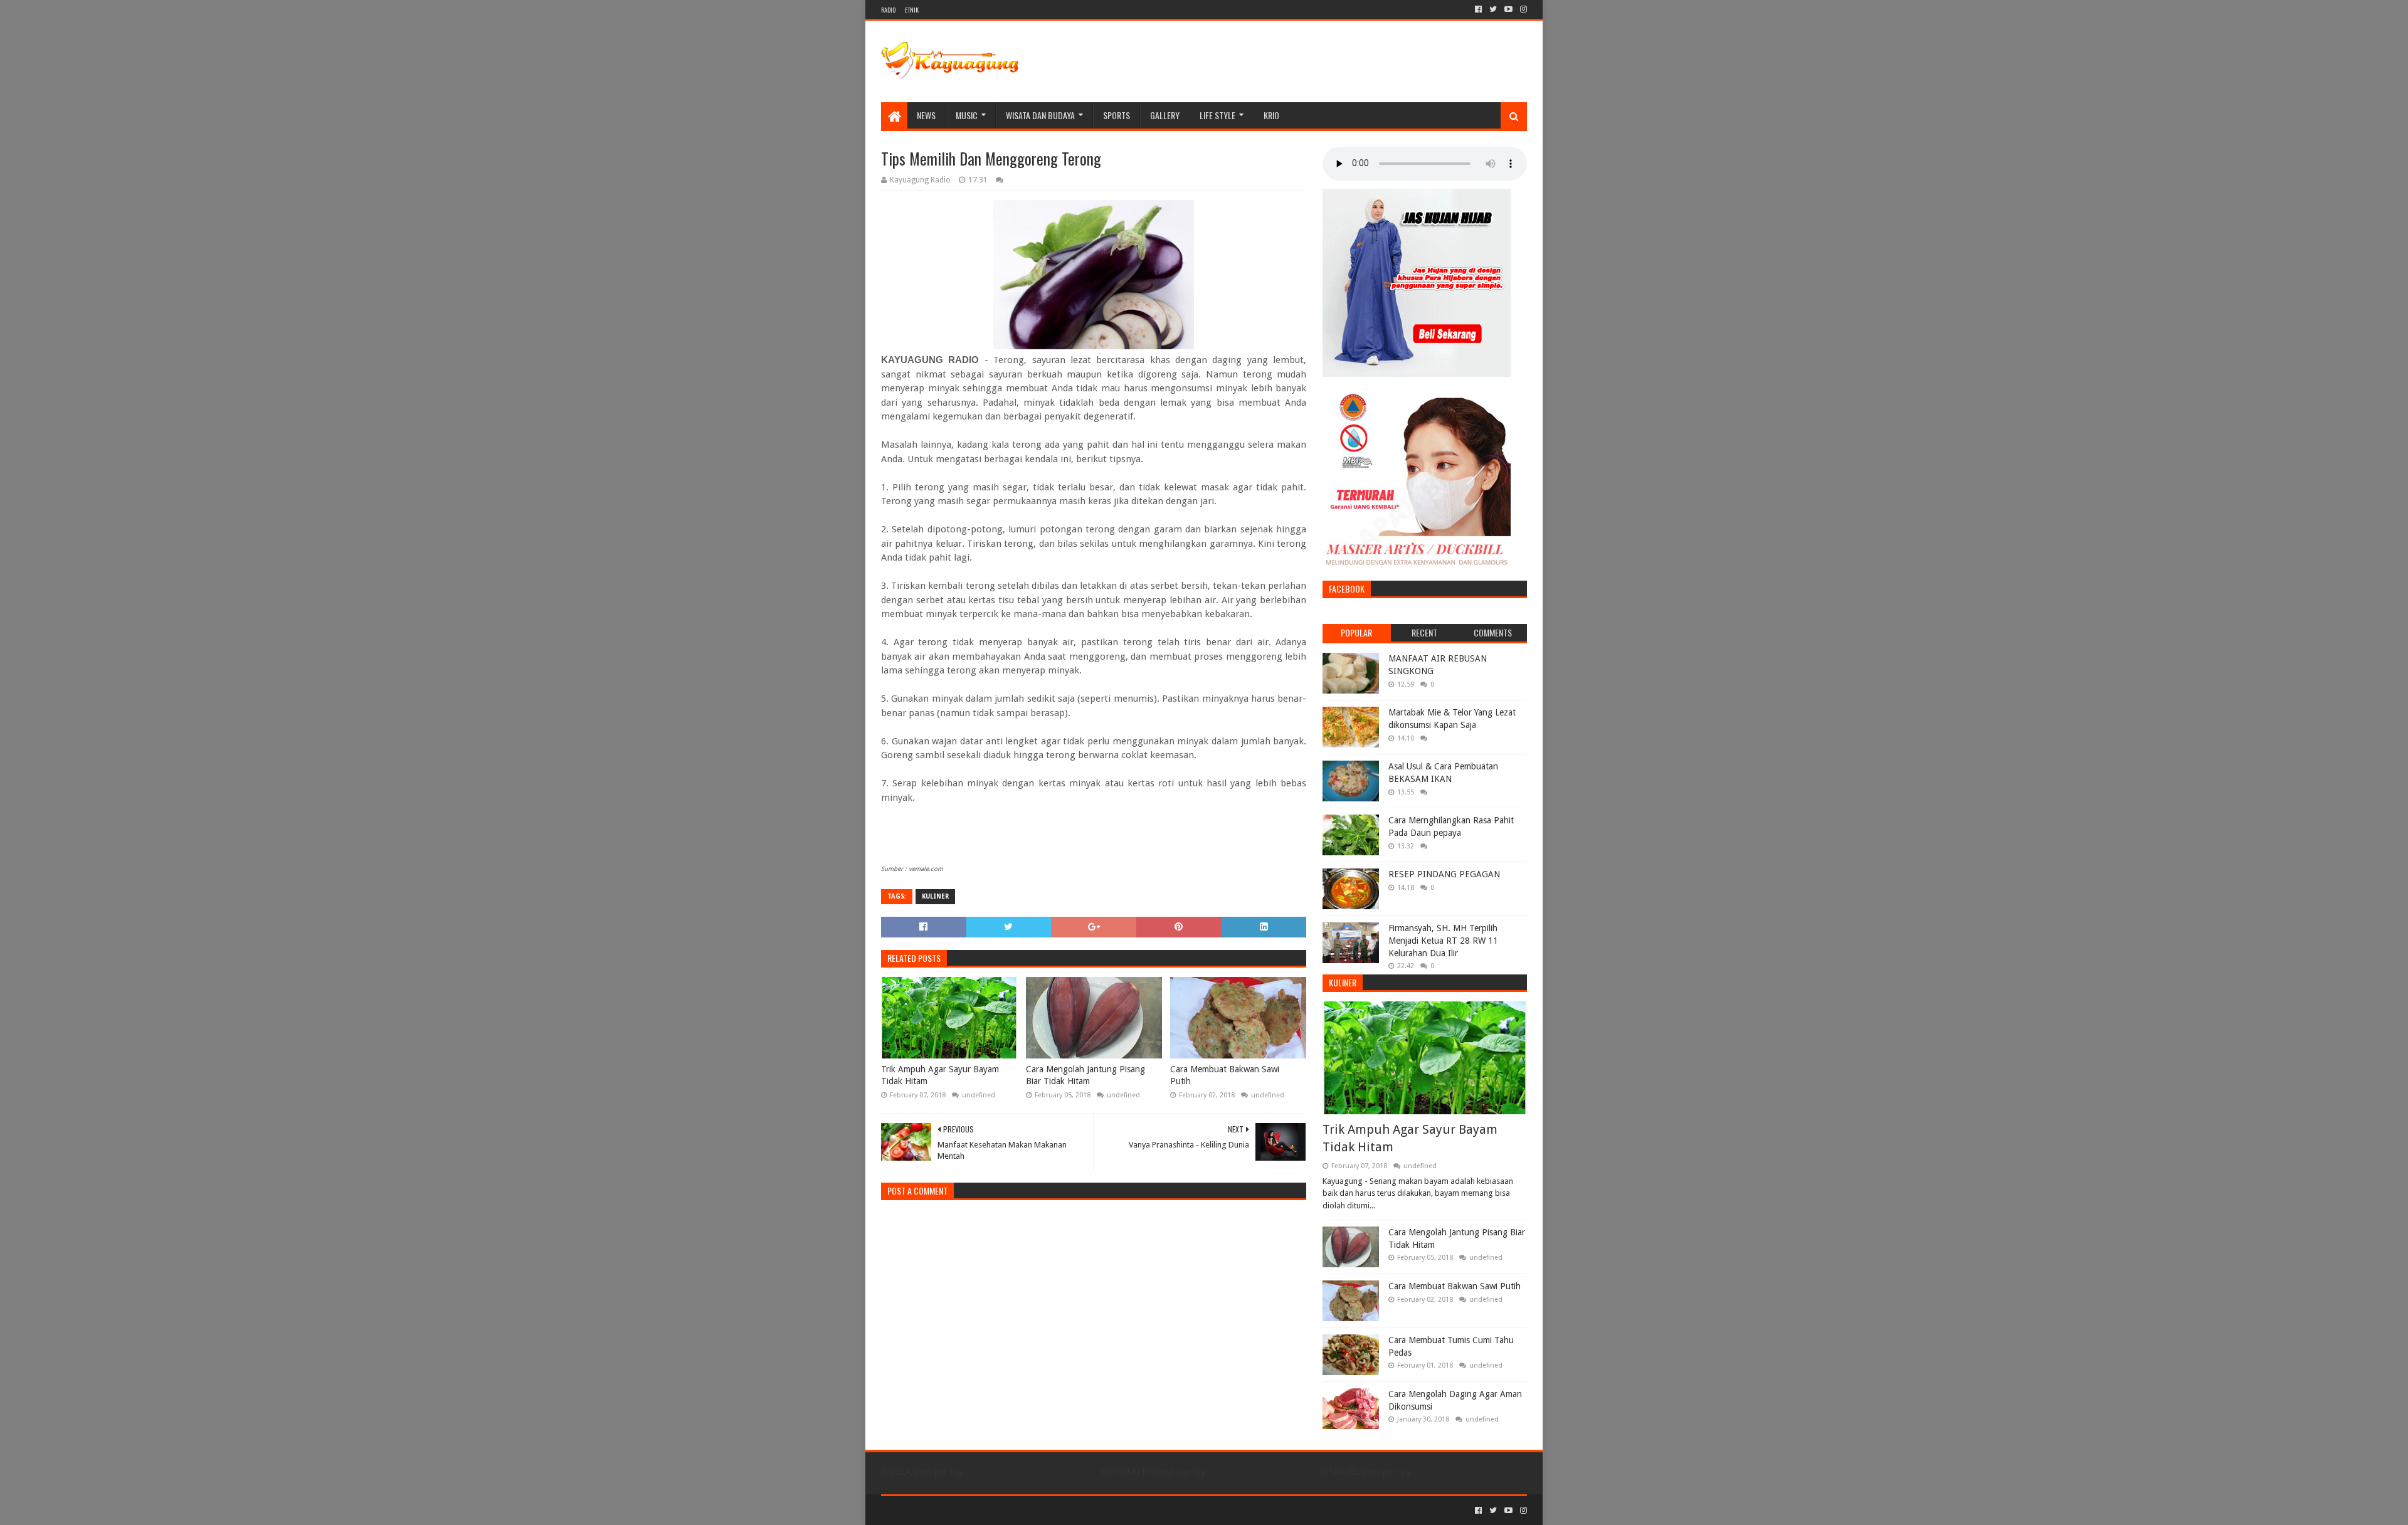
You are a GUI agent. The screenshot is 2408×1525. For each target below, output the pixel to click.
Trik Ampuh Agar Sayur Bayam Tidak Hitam (940, 1075)
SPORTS (1117, 115)
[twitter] (1493, 9)
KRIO (1271, 115)
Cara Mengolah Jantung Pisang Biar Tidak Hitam (1085, 1075)
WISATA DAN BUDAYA (1040, 115)
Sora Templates (951, 1510)
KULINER (935, 896)
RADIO (888, 10)
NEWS (926, 115)
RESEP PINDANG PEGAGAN (1444, 874)
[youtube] (1508, 9)
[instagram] (1522, 9)
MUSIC (967, 115)
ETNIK (912, 10)
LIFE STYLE (1217, 115)
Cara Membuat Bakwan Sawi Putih (1225, 1075)
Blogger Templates (1023, 1510)
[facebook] (1478, 9)
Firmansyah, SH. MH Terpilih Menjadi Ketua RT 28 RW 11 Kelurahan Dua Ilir (1443, 940)
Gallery (1165, 115)
